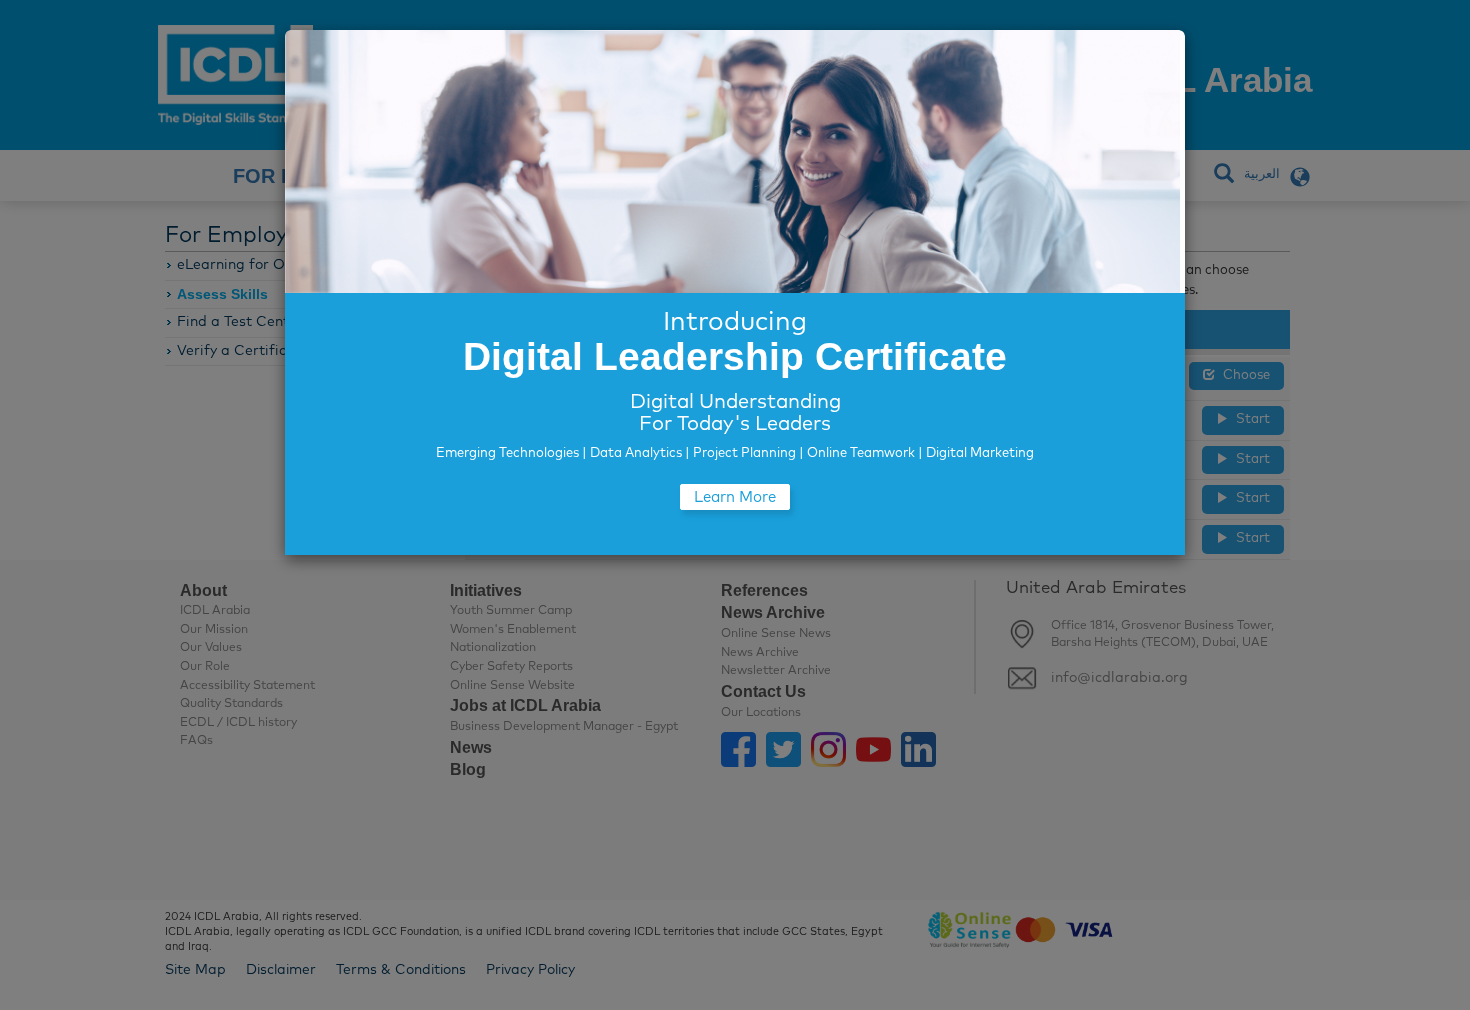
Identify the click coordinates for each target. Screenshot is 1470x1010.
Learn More (735, 497)
